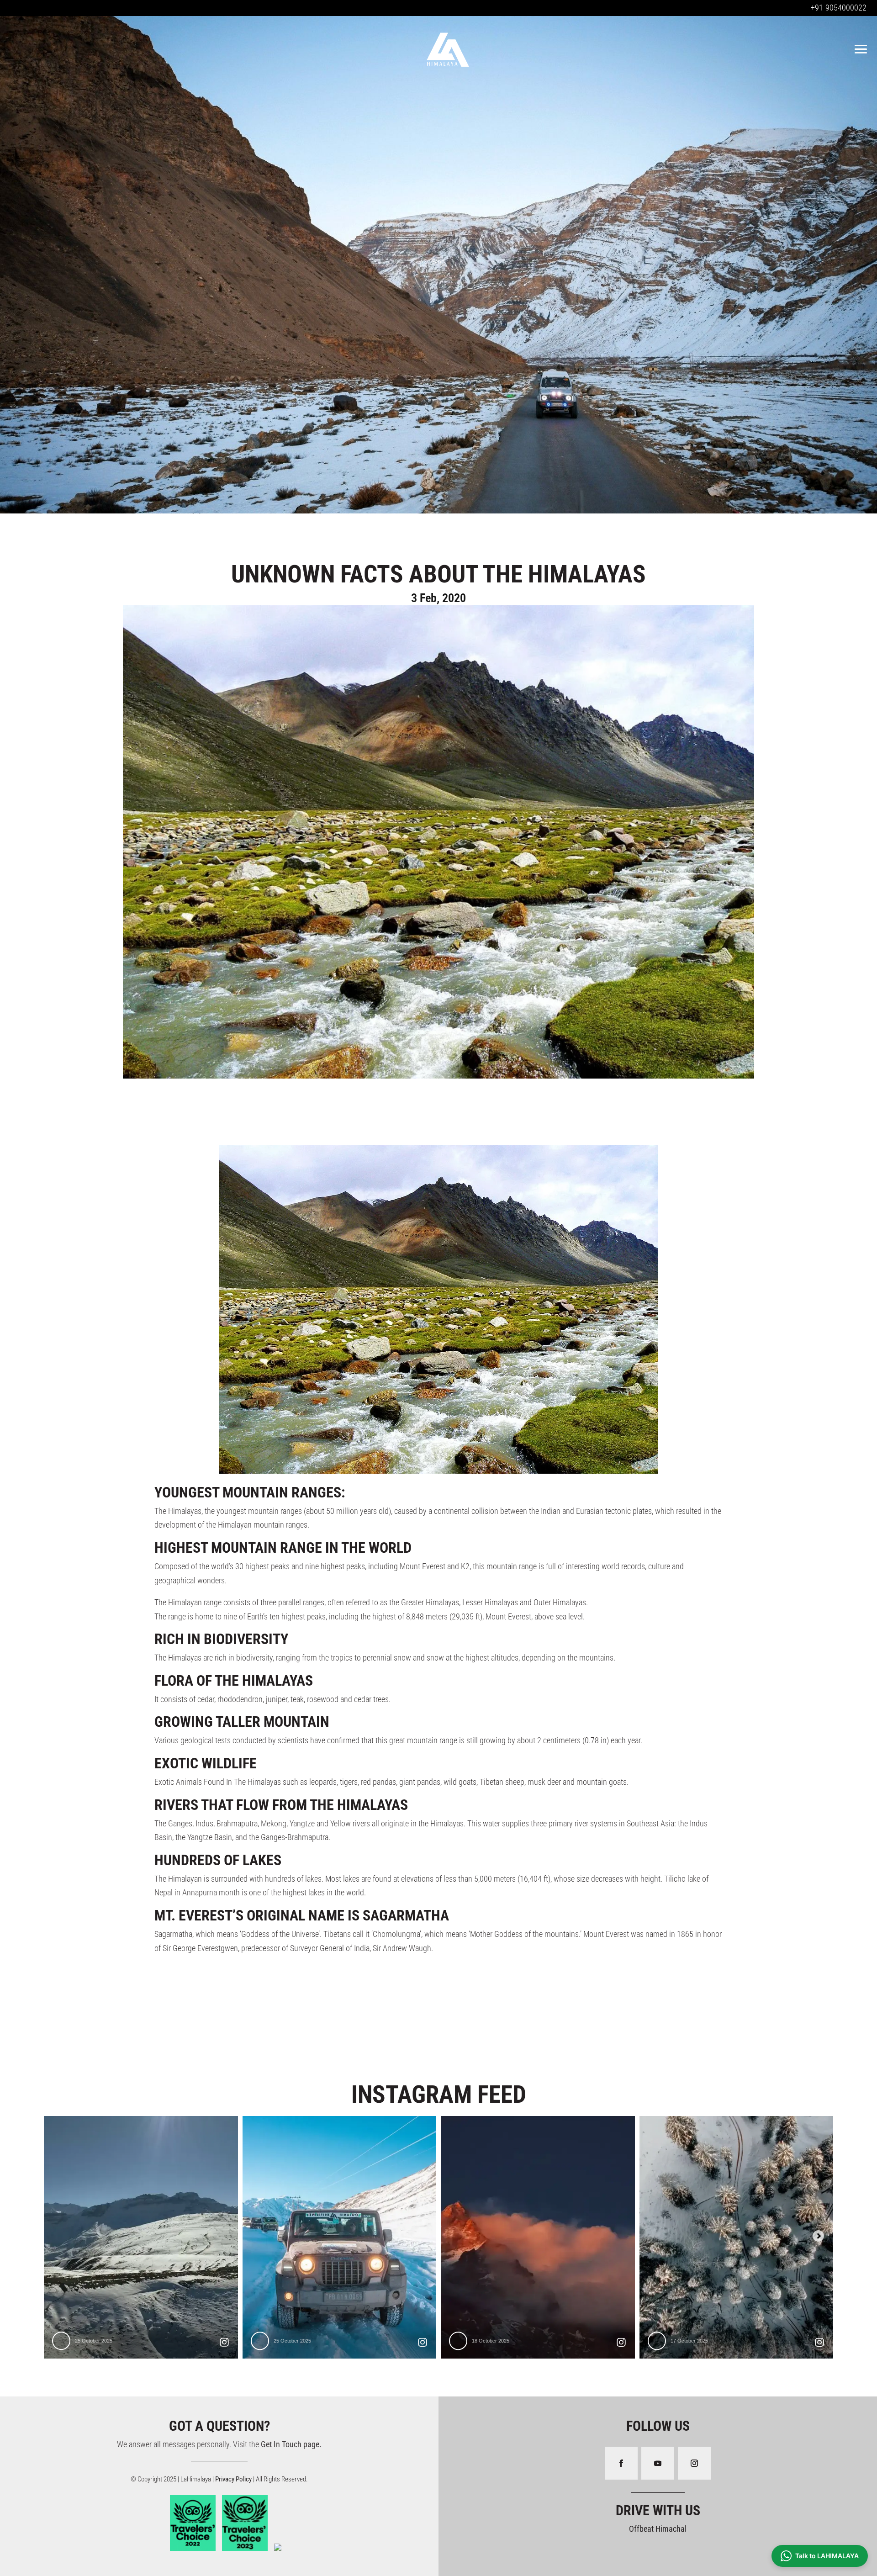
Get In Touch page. (291, 2444)
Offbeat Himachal (658, 2529)
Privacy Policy (234, 2479)
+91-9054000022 (839, 8)
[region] (438, 262)
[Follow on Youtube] (658, 2463)
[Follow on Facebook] (621, 2463)
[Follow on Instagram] (694, 2463)
